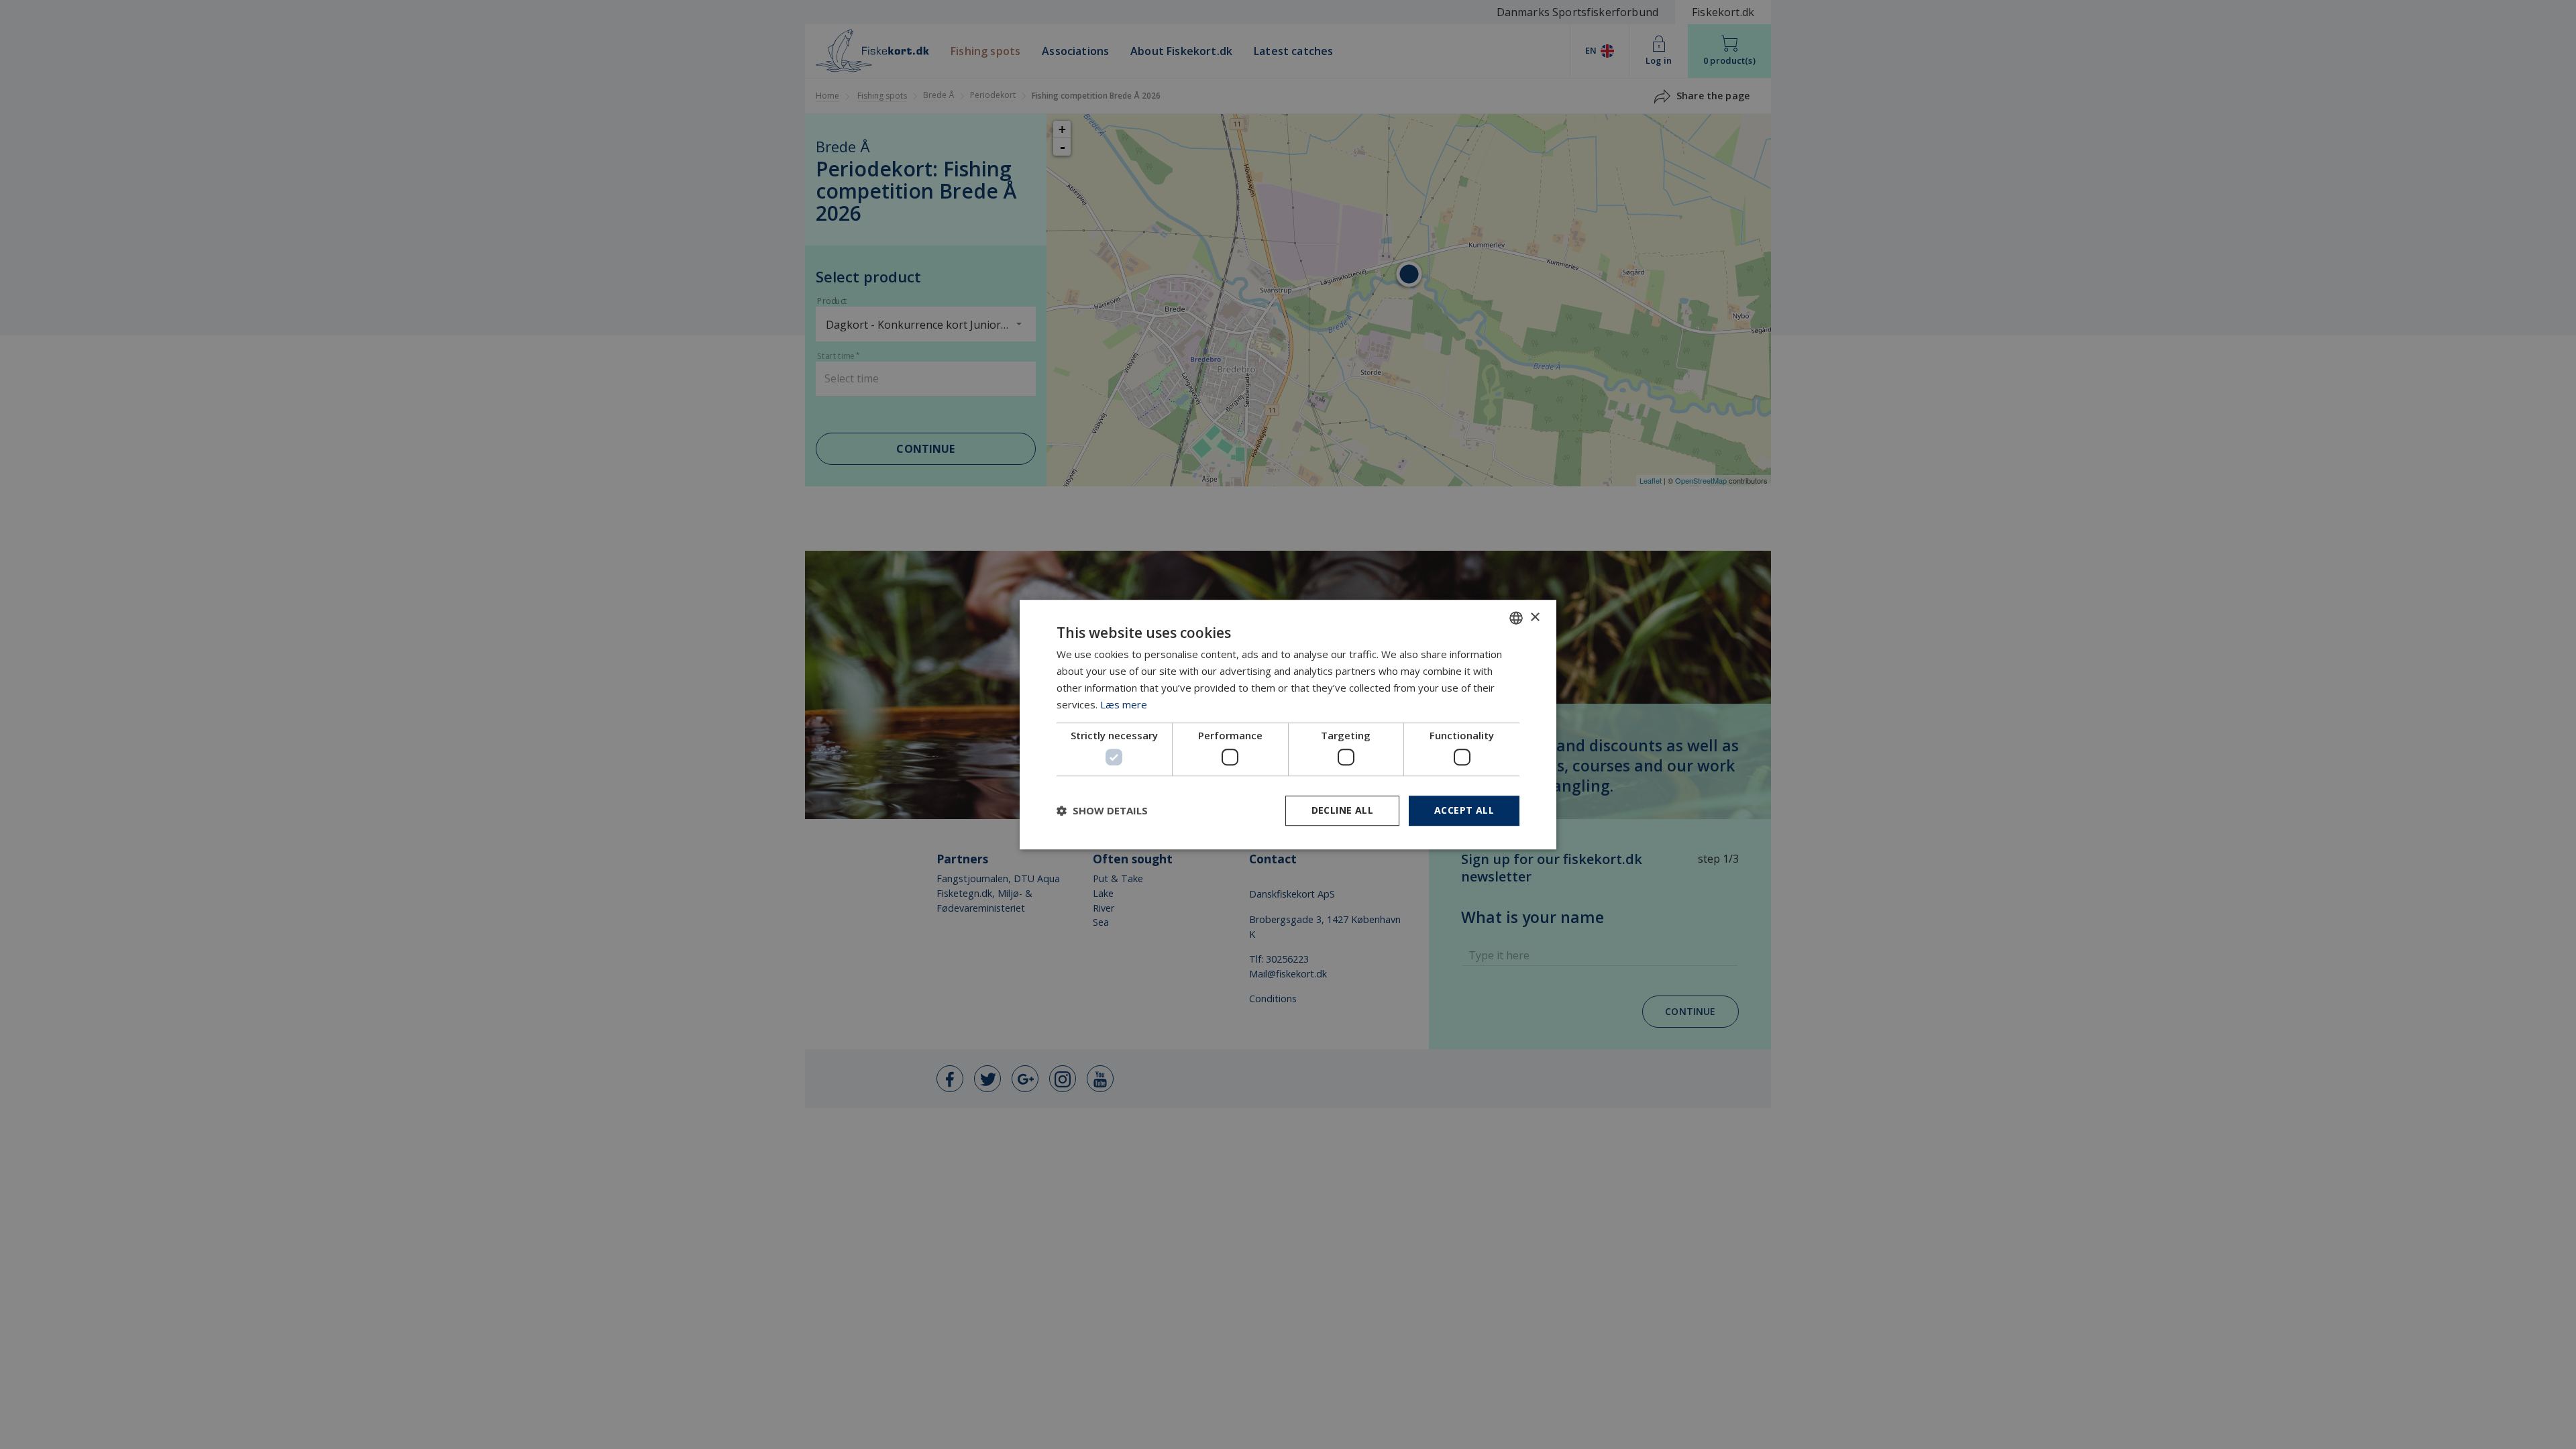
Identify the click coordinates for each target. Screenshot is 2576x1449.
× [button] (1535, 618)
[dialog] (1288, 724)
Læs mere (1124, 704)
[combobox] (1516, 618)
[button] (1102, 810)
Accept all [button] (1464, 810)
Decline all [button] (1342, 810)
